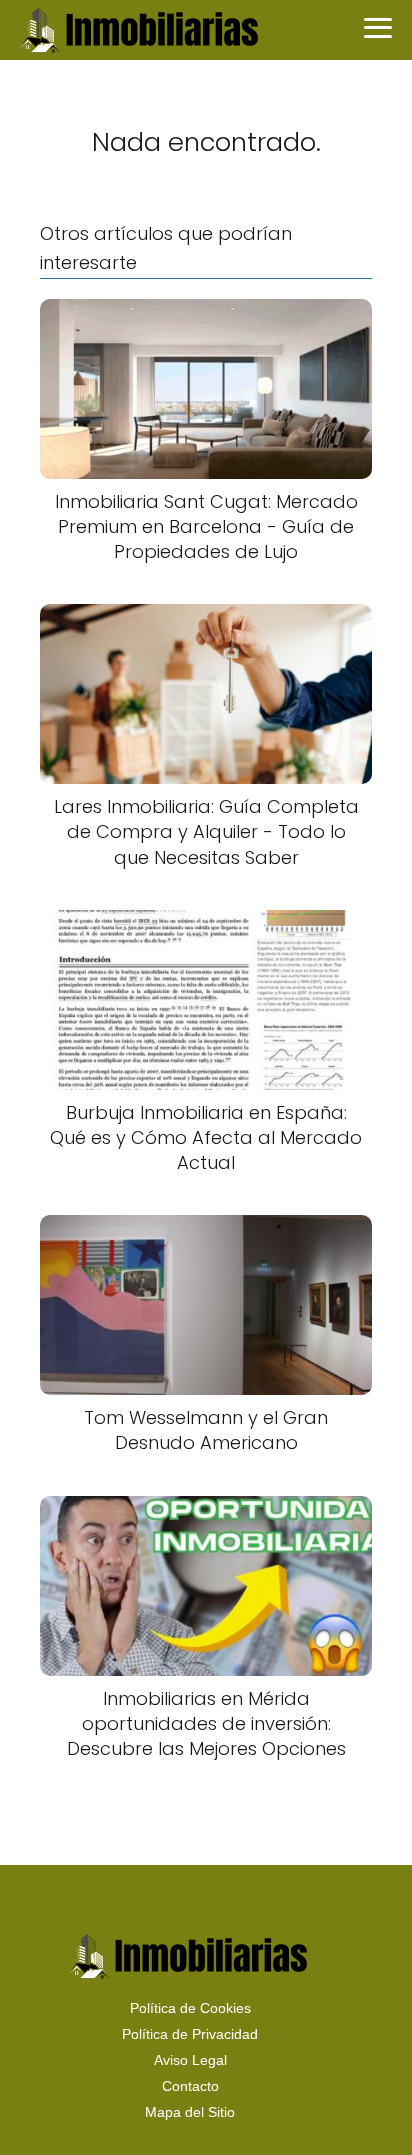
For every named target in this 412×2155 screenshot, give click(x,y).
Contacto (190, 2086)
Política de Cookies (190, 2008)
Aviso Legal (190, 2060)
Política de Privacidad (190, 2034)
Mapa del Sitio (190, 2112)
